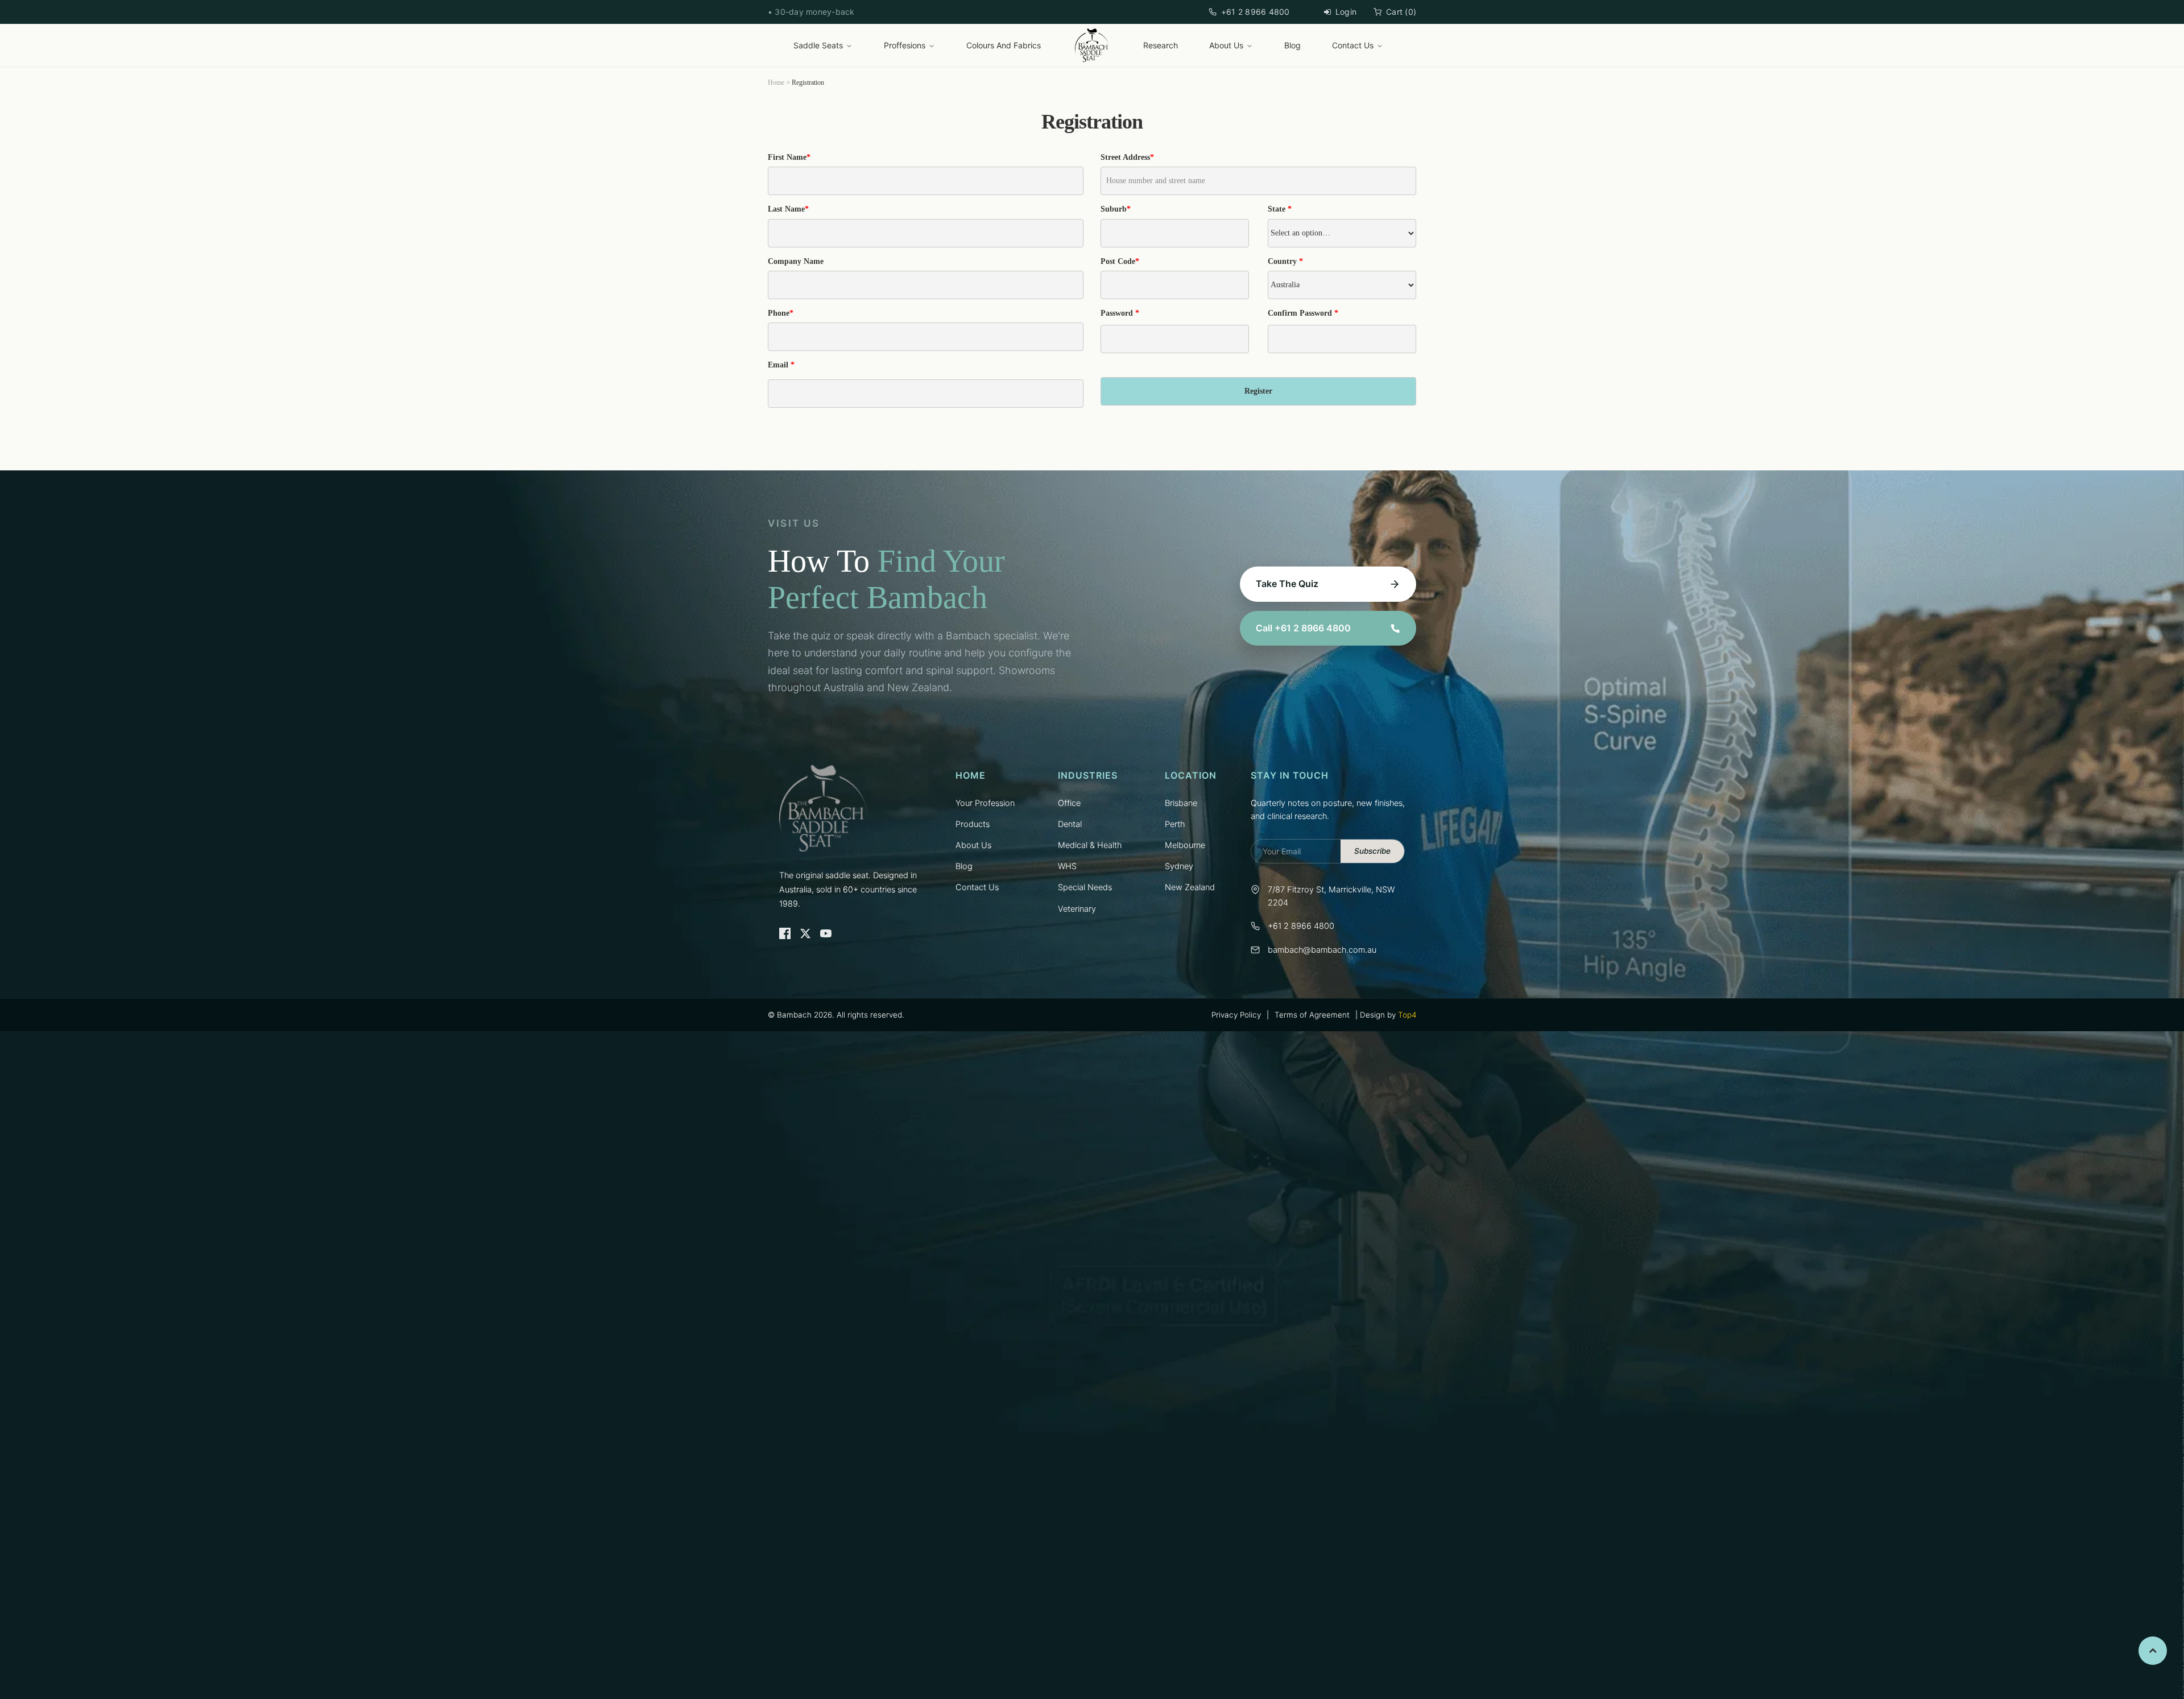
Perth (1175, 824)
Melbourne (1185, 845)
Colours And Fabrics (1004, 45)
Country (1285, 261)
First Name (789, 157)
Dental (1070, 824)
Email (781, 365)
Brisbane (1181, 803)
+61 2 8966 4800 (1256, 12)
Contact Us (1353, 45)
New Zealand (1190, 887)
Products (973, 824)
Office (1069, 803)
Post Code (1120, 261)
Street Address (1127, 157)
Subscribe (1372, 851)
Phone (781, 313)
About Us (1226, 45)
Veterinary (1077, 909)
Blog (1292, 45)
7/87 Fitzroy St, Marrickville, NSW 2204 (1331, 896)
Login (1346, 12)
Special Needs (1085, 887)
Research (1161, 45)
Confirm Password (1303, 313)
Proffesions (905, 45)
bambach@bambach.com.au (1322, 950)
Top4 (1407, 1015)
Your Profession (985, 803)
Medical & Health (1090, 845)
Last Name (788, 209)
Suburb (1116, 209)
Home (776, 82)
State (1280, 209)
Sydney (1179, 866)
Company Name (796, 261)
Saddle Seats (818, 45)
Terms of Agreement (1312, 1015)
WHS (1067, 866)
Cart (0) (1401, 12)
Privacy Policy (1236, 1015)
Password (1120, 313)
